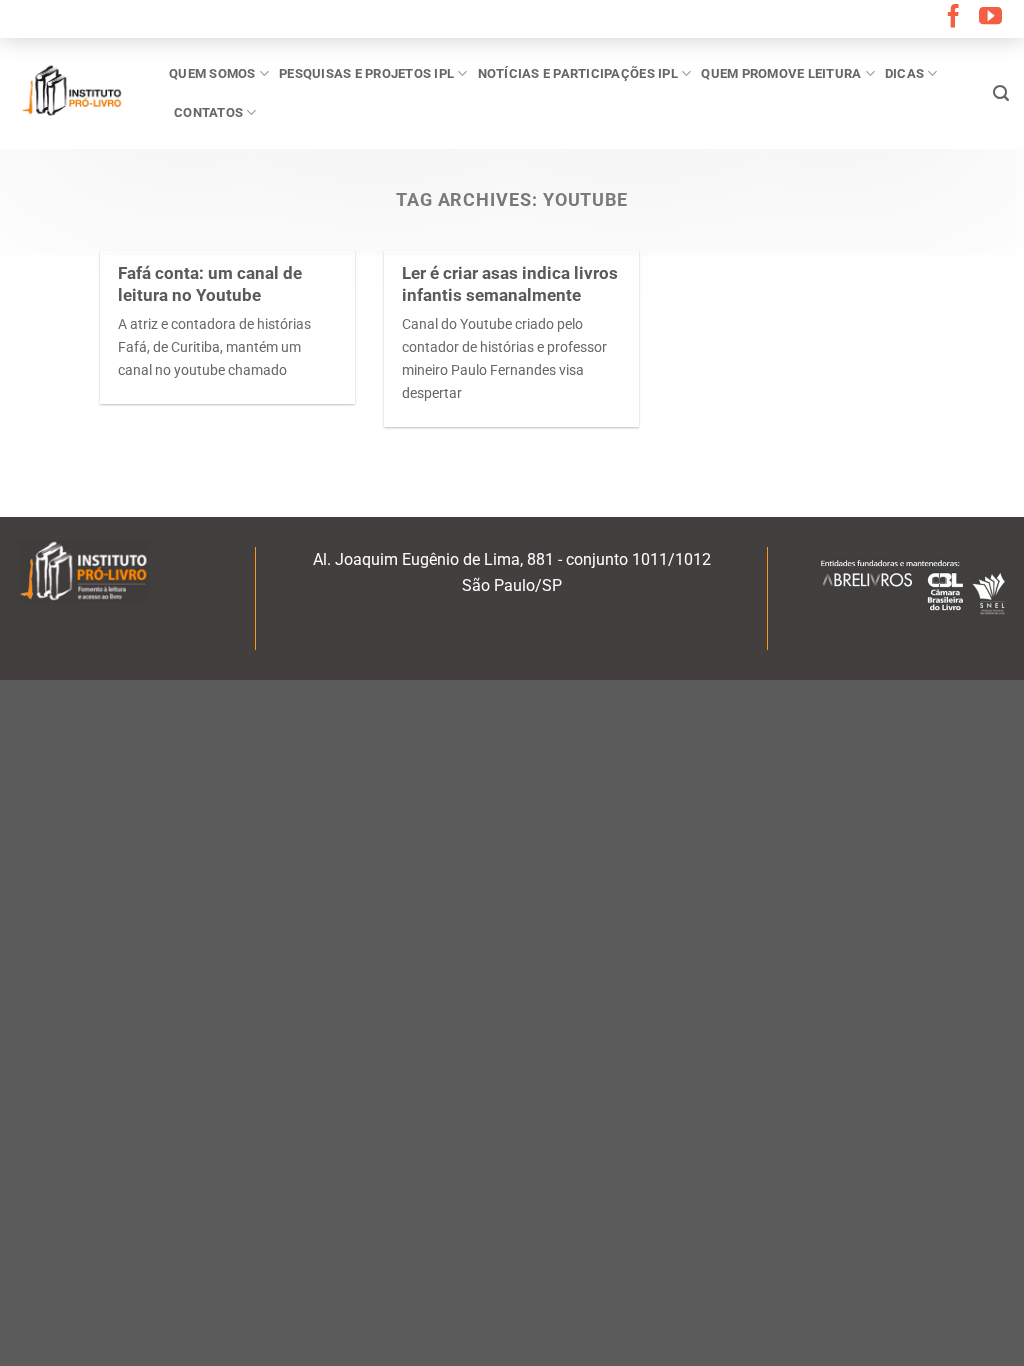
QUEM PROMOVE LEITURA (781, 73)
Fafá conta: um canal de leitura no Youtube (210, 284)
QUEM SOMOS (212, 73)
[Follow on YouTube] (990, 18)
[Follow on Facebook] (953, 18)
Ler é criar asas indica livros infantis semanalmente (510, 284)
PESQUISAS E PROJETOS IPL (366, 73)
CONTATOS (208, 112)
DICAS (904, 73)
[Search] (1001, 93)
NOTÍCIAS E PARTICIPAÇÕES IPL (578, 73)
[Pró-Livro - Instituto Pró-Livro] (77, 93)
